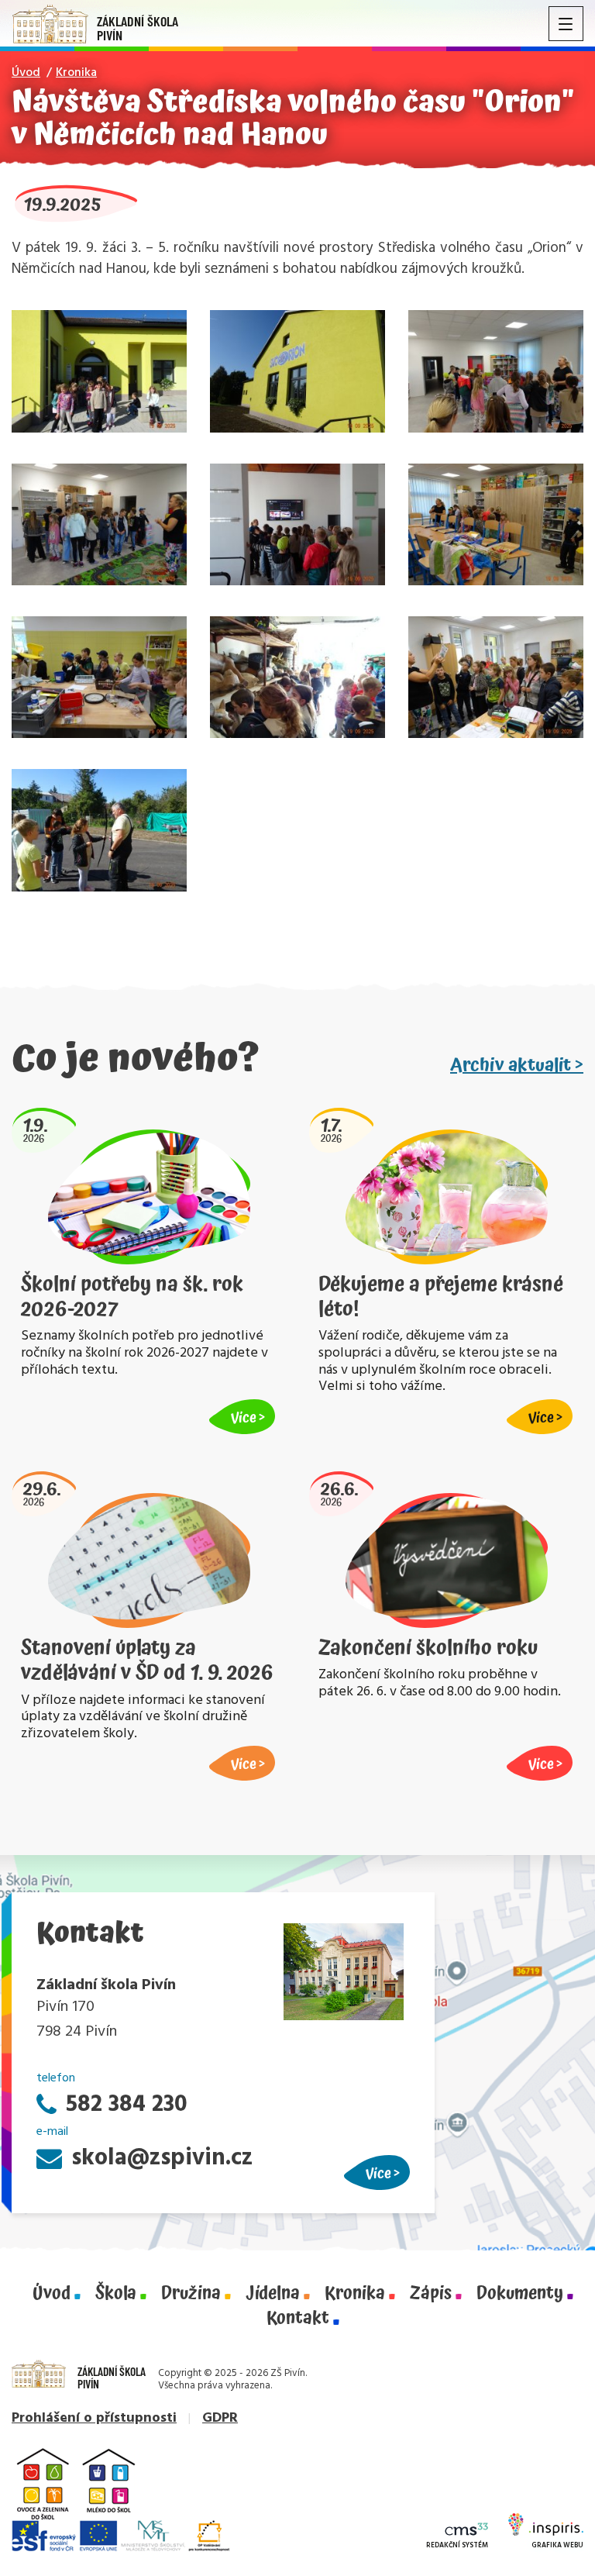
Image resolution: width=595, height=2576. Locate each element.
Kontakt (298, 2319)
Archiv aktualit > (517, 1065)
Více (378, 2173)
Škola (116, 2294)
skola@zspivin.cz (162, 2159)
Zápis (431, 2294)
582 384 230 (127, 2105)
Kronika (76, 73)
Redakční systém (457, 2546)
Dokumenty (520, 2294)
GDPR (220, 2418)
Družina (191, 2294)
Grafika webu (557, 2546)
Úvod (26, 73)
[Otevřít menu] (566, 24)
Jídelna (273, 2294)
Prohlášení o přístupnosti (94, 2418)
